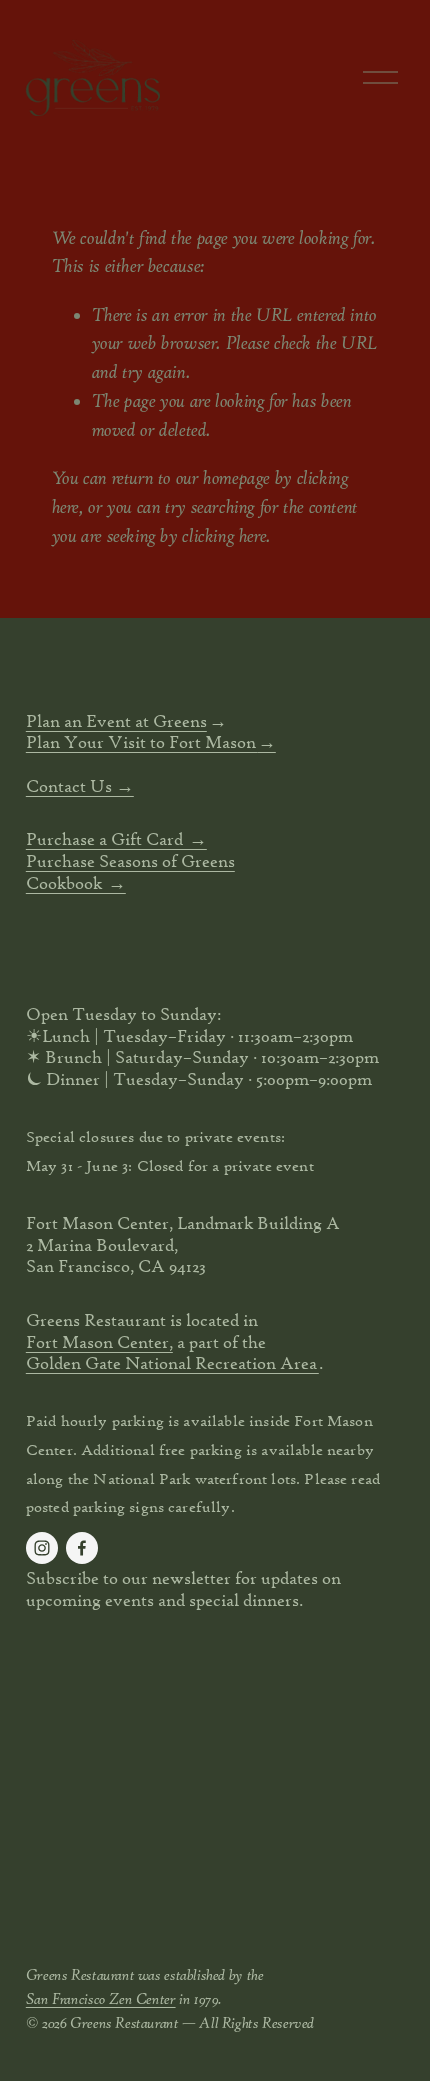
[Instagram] (42, 1548)
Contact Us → (80, 785)
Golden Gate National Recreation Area (172, 1362)
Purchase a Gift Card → (116, 838)
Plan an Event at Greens (116, 720)
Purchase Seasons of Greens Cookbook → (130, 871)
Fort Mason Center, (99, 1341)
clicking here (224, 536)
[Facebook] (82, 1548)
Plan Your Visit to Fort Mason (142, 741)
